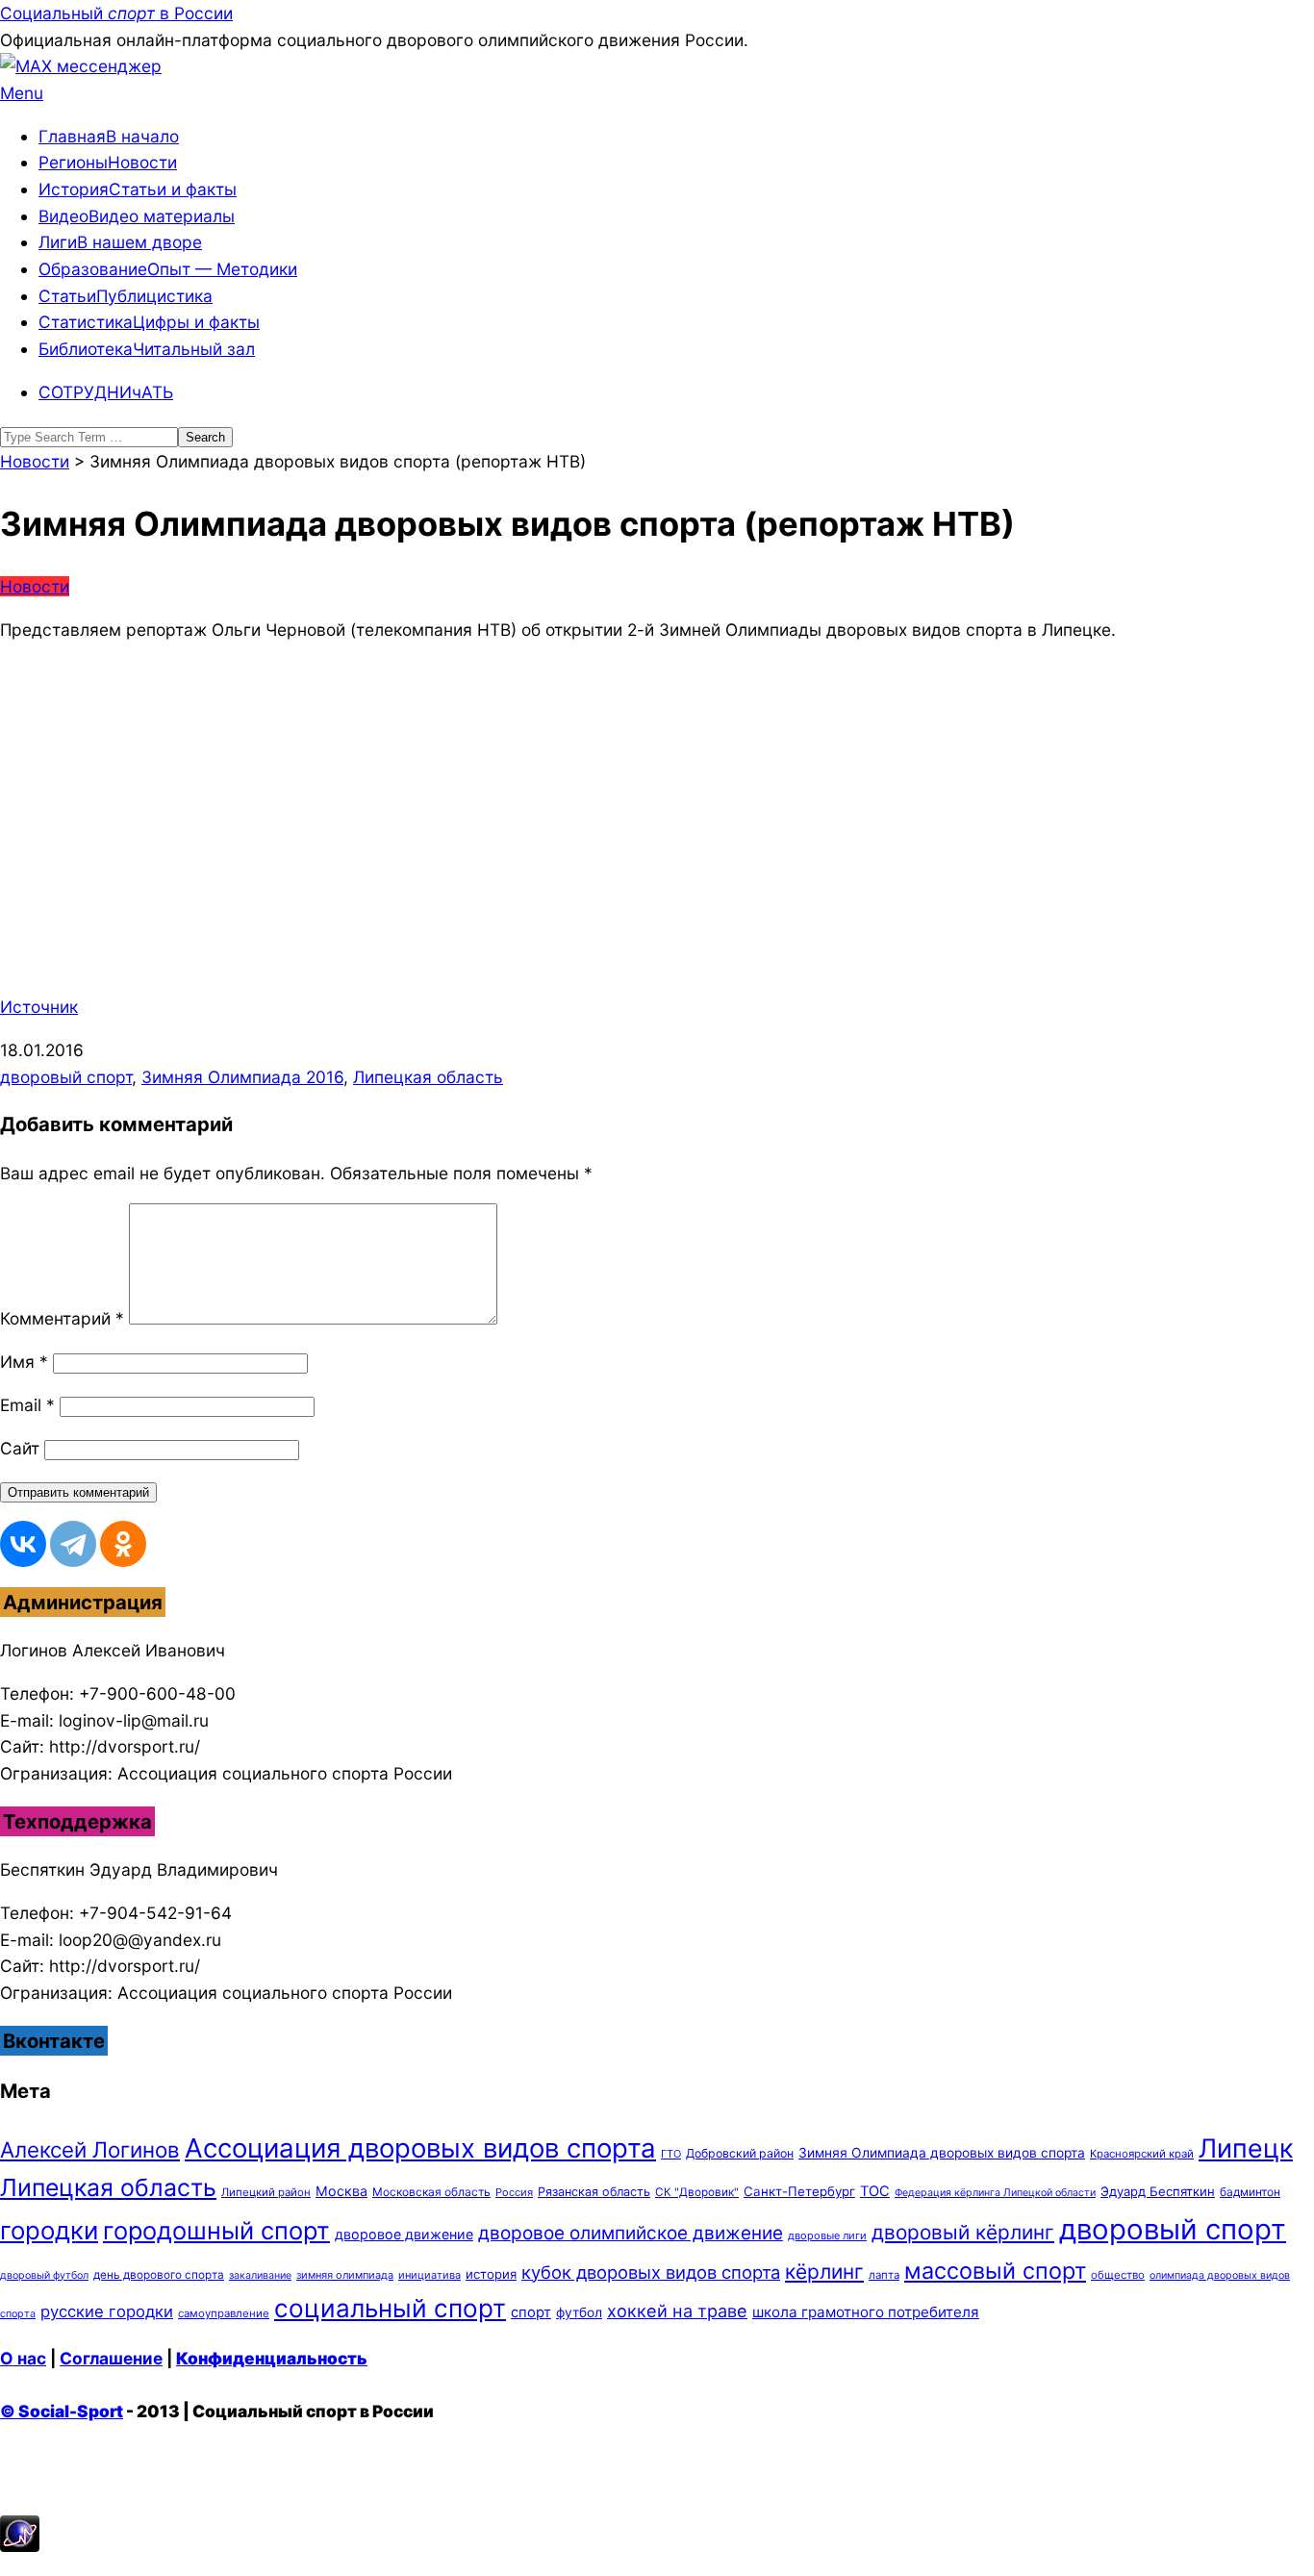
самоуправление (224, 2313)
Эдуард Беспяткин (1158, 2191)
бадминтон (1250, 2192)
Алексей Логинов (90, 2149)
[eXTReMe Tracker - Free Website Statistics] (20, 2546)
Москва (341, 2191)
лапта (884, 2275)
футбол (579, 2312)
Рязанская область (594, 2192)
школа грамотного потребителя (866, 2312)
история (491, 2274)
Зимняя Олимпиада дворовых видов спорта (942, 2153)
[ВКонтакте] (23, 1544)
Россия (514, 2192)
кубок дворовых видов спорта (651, 2272)
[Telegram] (73, 1544)
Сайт (20, 1448)
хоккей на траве (677, 2311)
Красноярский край (1142, 2154)
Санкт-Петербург (799, 2191)
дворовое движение (404, 2234)
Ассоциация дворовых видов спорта (420, 2148)
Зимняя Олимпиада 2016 (242, 1077)
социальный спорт (390, 2308)
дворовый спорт (66, 1077)
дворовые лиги (827, 2235)
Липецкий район (266, 2192)
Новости (35, 586)
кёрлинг (824, 2272)
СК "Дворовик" (697, 2192)
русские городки (107, 2311)
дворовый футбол (44, 2275)
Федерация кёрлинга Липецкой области (995, 2193)
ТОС (875, 2191)
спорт (531, 2312)
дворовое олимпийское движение (631, 2233)
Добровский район (740, 2153)
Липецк (1246, 2148)
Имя (24, 1362)
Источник (39, 1007)
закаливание (260, 2275)
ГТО (671, 2154)
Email (27, 1405)
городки (49, 2230)
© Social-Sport (62, 2411)
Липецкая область (428, 1077)
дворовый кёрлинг (963, 2232)
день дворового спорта (159, 2275)
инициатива (430, 2275)
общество (1118, 2275)
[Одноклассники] (123, 1544)
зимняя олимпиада (345, 2275)
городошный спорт (216, 2230)
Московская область (431, 2192)
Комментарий (62, 1318)
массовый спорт (995, 2271)
